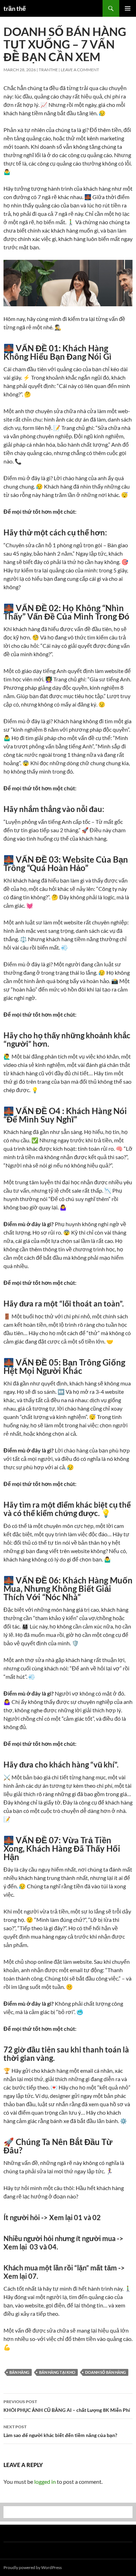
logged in (45, 2482)
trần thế (15, 8)
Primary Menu (128, 8)
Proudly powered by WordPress (33, 2567)
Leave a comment (80, 70)
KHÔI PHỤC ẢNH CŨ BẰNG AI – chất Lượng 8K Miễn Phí (67, 2406)
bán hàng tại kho (57, 2372)
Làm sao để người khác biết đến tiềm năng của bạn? (60, 2431)
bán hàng (19, 2372)
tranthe (48, 70)
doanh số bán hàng (105, 2372)
